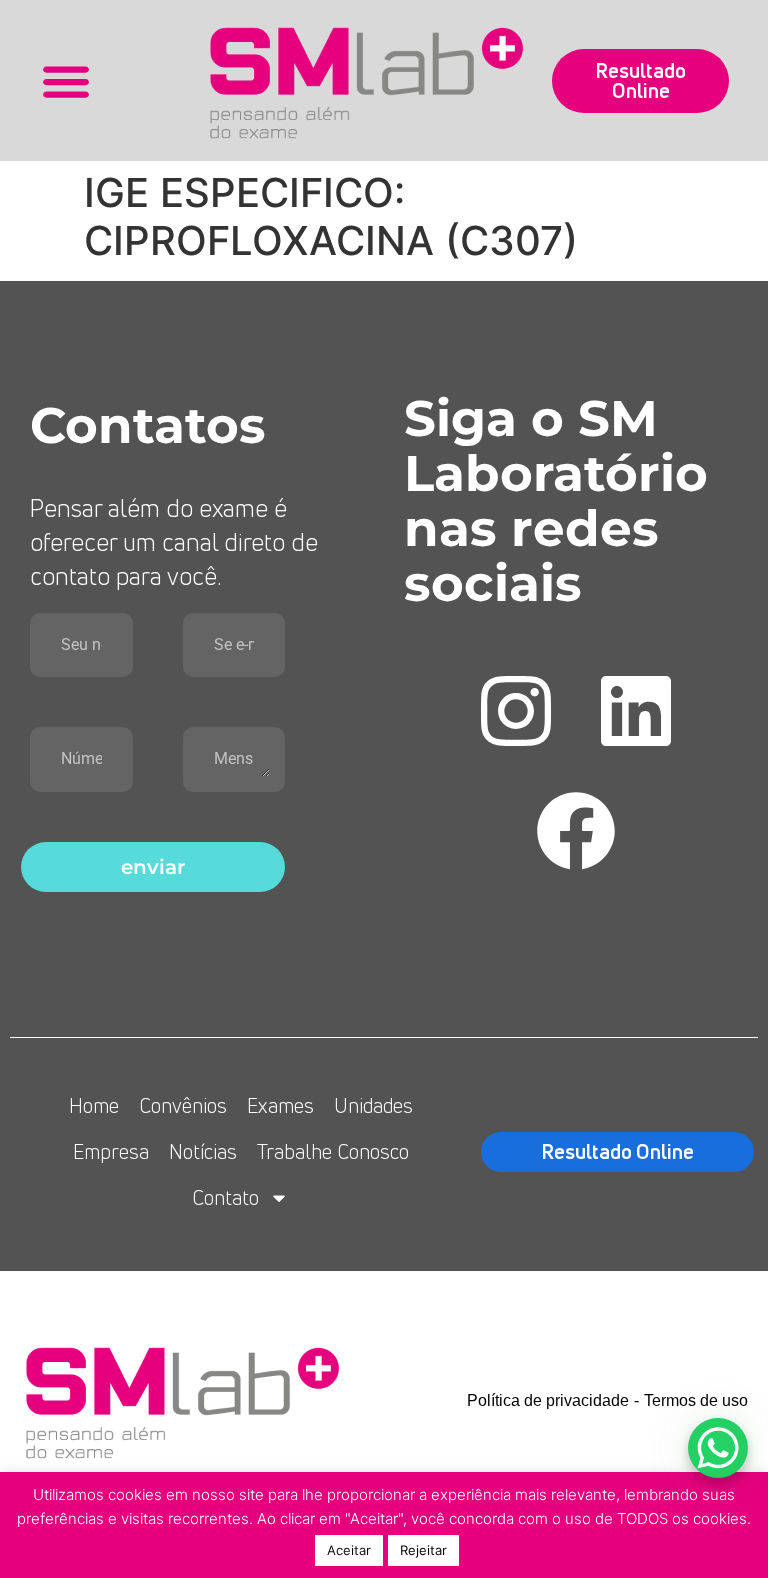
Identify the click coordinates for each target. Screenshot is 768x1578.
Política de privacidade (548, 1400)
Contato (225, 1197)
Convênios (183, 1105)
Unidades (373, 1105)
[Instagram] (516, 711)
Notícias (203, 1151)
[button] (66, 80)
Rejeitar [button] (423, 1550)
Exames (280, 1105)
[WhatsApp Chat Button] (718, 1448)
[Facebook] (576, 831)
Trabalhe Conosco (333, 1151)
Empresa (111, 1151)
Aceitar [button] (349, 1550)
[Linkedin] (636, 711)
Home (94, 1105)
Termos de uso (696, 1400)
